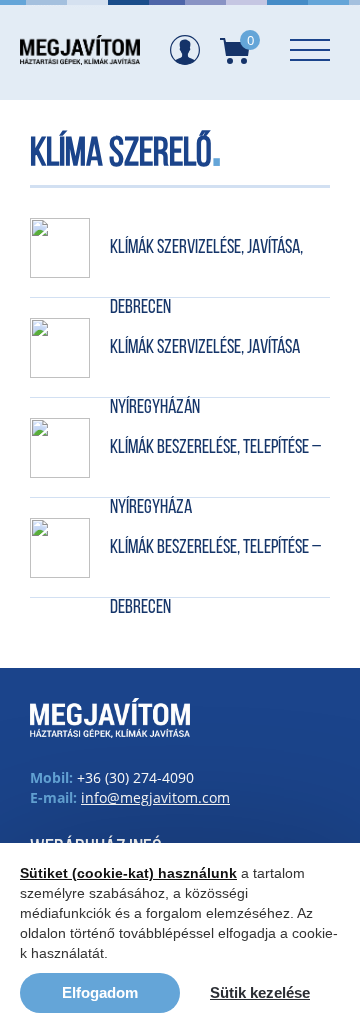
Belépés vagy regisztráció (185, 50)
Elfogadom (100, 992)
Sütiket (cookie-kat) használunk (128, 873)
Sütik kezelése (260, 992)
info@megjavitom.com (155, 797)
